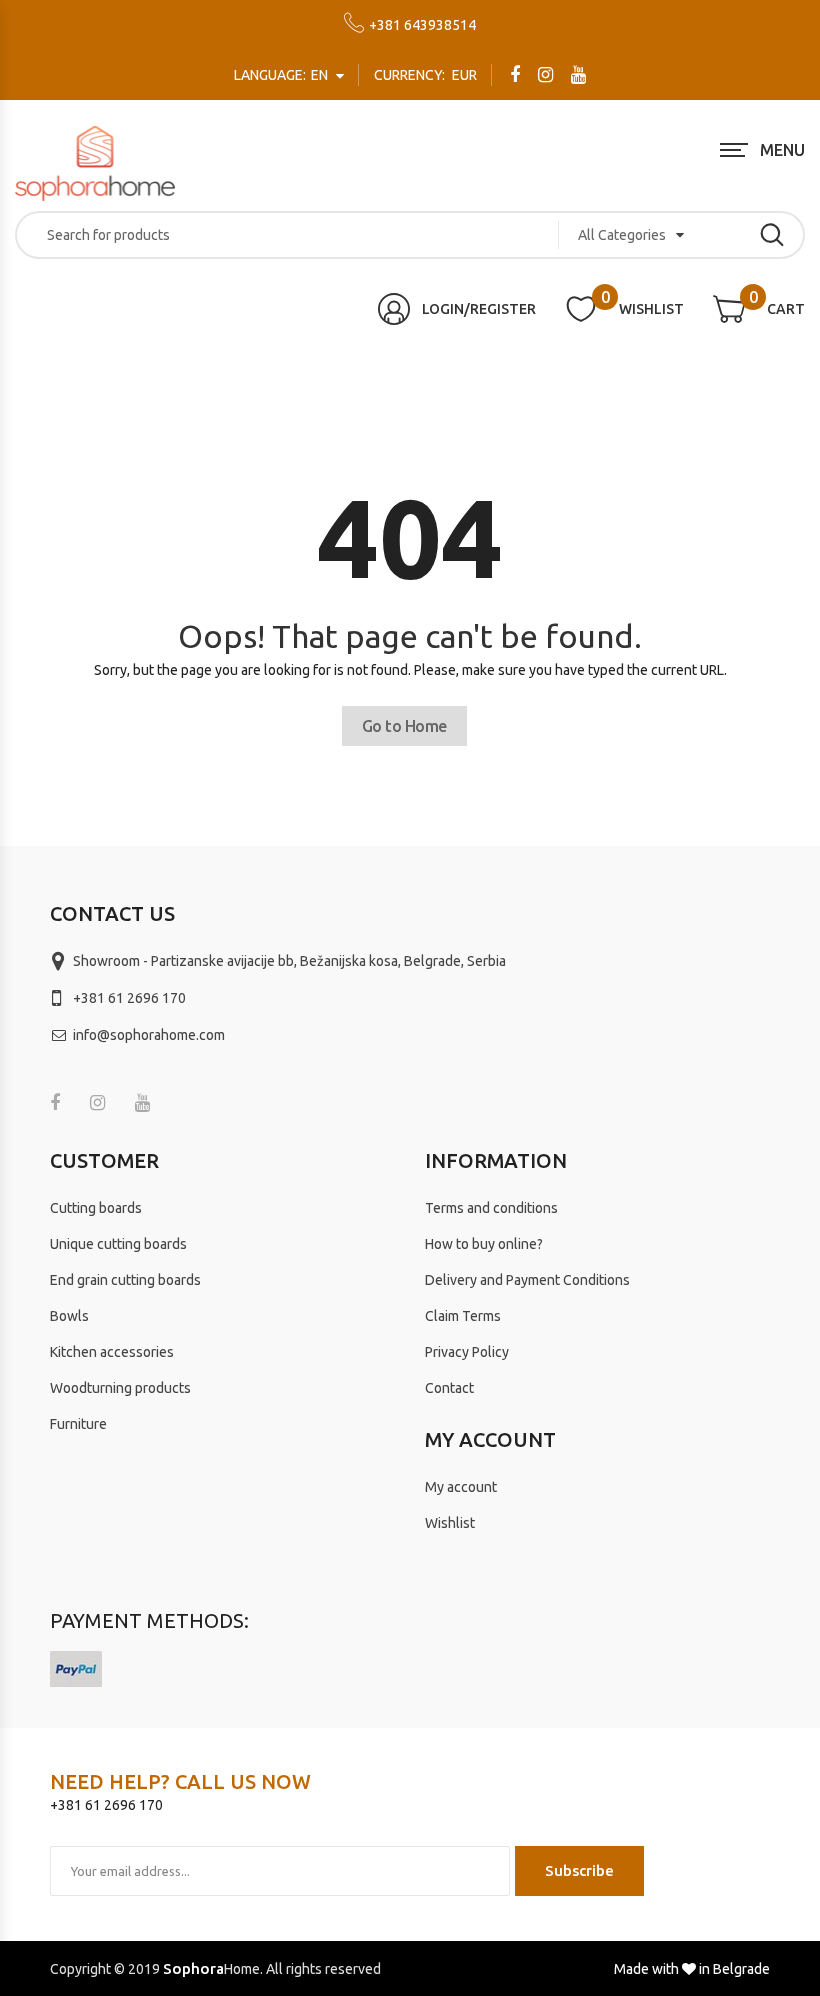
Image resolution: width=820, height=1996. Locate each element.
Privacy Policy (467, 1352)
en (282, 75)
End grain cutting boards (125, 1280)
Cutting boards (96, 1208)
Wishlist (450, 1523)
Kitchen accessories (112, 1352)
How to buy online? (484, 1244)
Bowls (69, 1316)
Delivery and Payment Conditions (527, 1280)
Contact (449, 1388)
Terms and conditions (491, 1208)
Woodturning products (120, 1388)
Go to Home (404, 726)
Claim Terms (463, 1316)
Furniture (78, 1424)
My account (461, 1487)
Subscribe (579, 1870)
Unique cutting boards (118, 1244)
